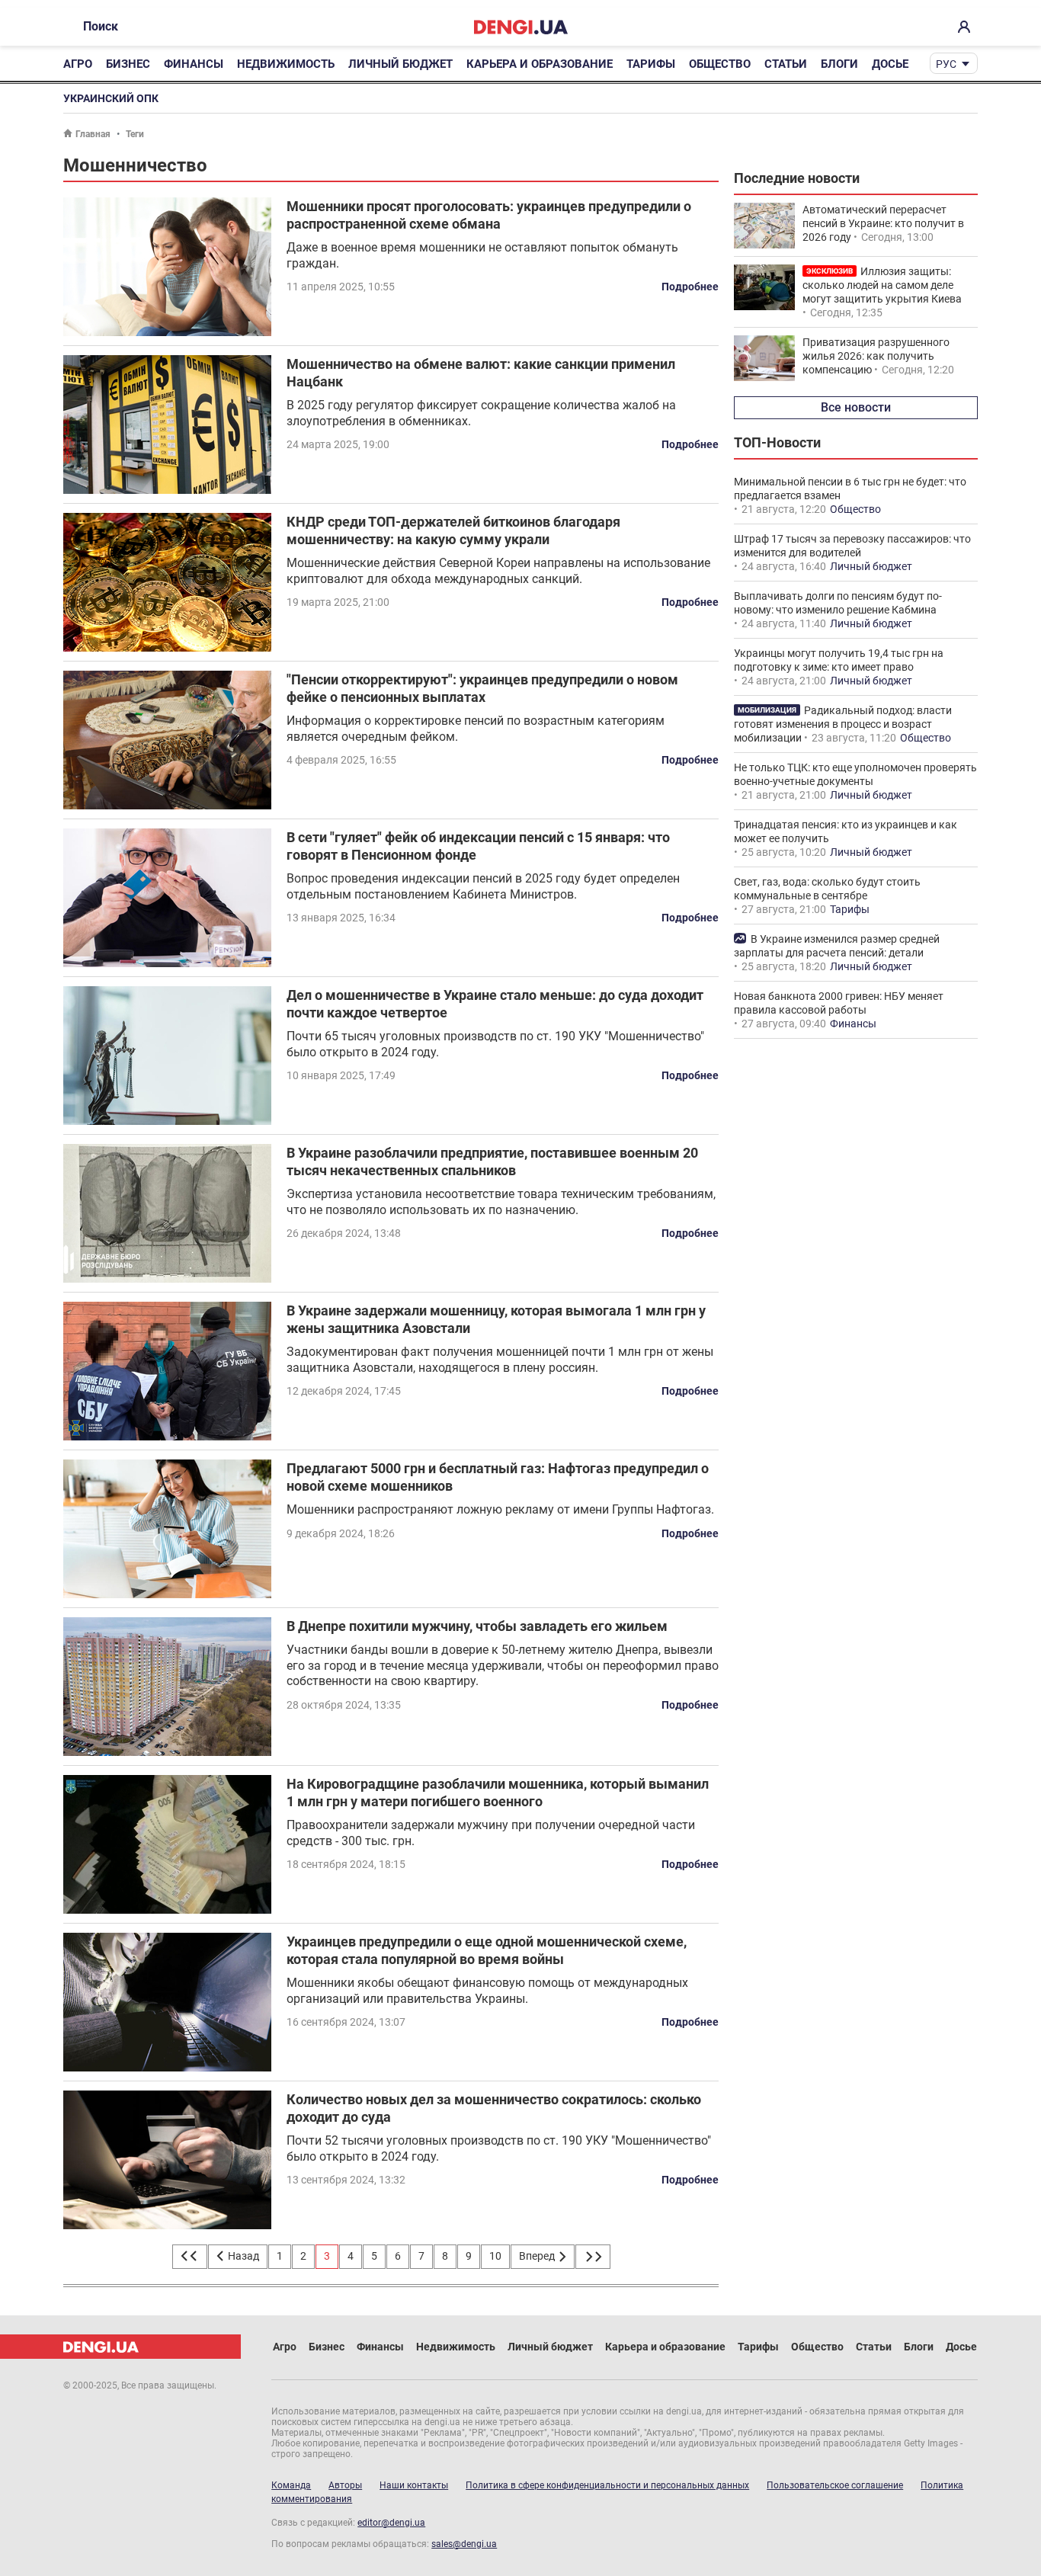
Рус (946, 64)
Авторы (345, 2485)
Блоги (839, 64)
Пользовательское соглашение (835, 2485)
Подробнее (690, 287)
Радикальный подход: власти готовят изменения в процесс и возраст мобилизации (843, 724)
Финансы (194, 64)
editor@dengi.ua (391, 2523)
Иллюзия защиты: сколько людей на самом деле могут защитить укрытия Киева (882, 285)
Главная (93, 134)
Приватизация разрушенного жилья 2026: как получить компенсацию (876, 356)
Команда (291, 2485)
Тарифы (651, 64)
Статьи (786, 64)
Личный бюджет (400, 64)
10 (495, 2256)
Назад (242, 2256)
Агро (78, 64)
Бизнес (128, 64)
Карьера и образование (540, 64)
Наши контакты (414, 2485)
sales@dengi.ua (464, 2544)
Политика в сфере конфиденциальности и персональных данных (607, 2485)
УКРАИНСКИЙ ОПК (111, 98)
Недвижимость (286, 64)
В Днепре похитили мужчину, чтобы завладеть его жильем (477, 1626)
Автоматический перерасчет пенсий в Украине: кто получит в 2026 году (883, 223)
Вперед (538, 2256)
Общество (720, 64)
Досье (890, 64)
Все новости (856, 407)
